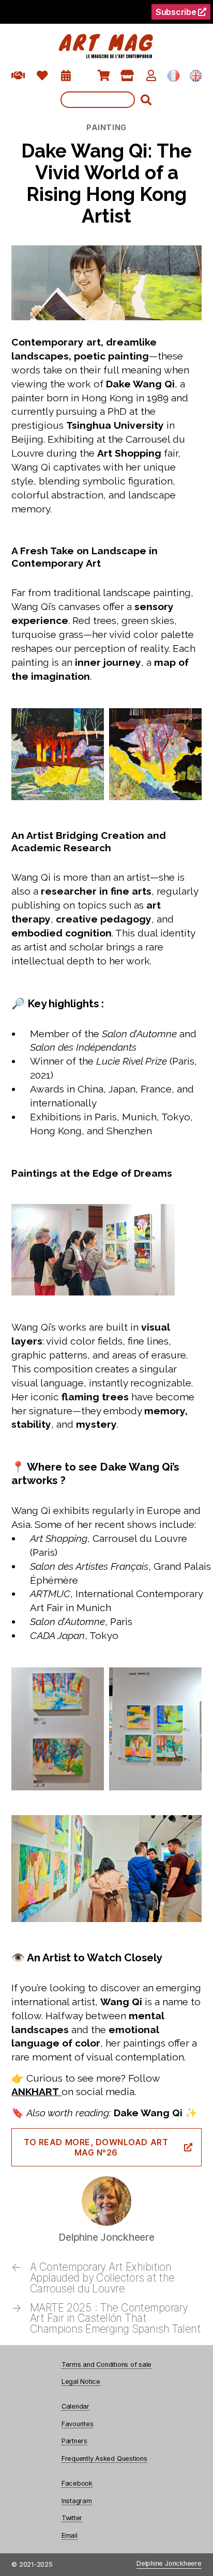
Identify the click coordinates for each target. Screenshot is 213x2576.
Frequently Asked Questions (104, 2458)
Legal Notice (81, 2382)
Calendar (75, 2406)
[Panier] (104, 76)
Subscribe (177, 12)
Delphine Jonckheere (169, 2564)
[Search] (107, 100)
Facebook (77, 2483)
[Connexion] (151, 76)
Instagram (77, 2501)
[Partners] (18, 76)
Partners (74, 2441)
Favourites (78, 2424)
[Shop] (127, 76)
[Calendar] (66, 76)
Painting (106, 127)
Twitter (72, 2518)
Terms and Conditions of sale (106, 2364)
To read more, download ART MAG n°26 (96, 2147)
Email (70, 2535)
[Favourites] (42, 76)
